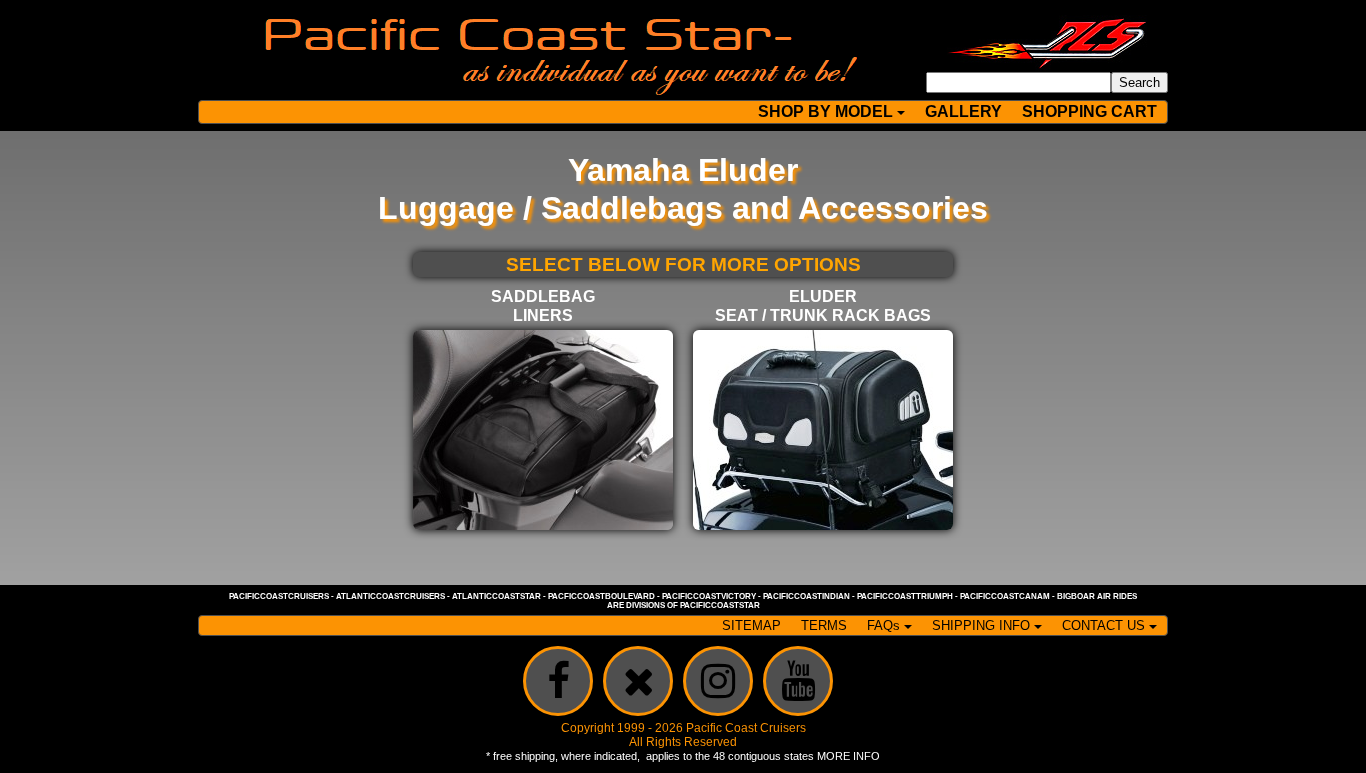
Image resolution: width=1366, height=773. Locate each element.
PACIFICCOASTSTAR (720, 605)
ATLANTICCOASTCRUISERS (390, 596)
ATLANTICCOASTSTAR (496, 596)
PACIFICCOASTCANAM (1005, 596)
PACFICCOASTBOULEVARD (601, 596)
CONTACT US (1103, 625)
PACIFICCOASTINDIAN (806, 596)
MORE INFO (848, 756)
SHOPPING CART (1089, 111)
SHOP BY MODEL (825, 111)
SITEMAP (751, 625)
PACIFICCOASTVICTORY (709, 596)
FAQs (883, 625)
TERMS (824, 625)
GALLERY (963, 111)
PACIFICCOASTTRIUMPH (905, 596)
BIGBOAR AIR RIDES (1097, 596)
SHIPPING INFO (981, 625)
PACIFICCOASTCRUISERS (279, 596)
